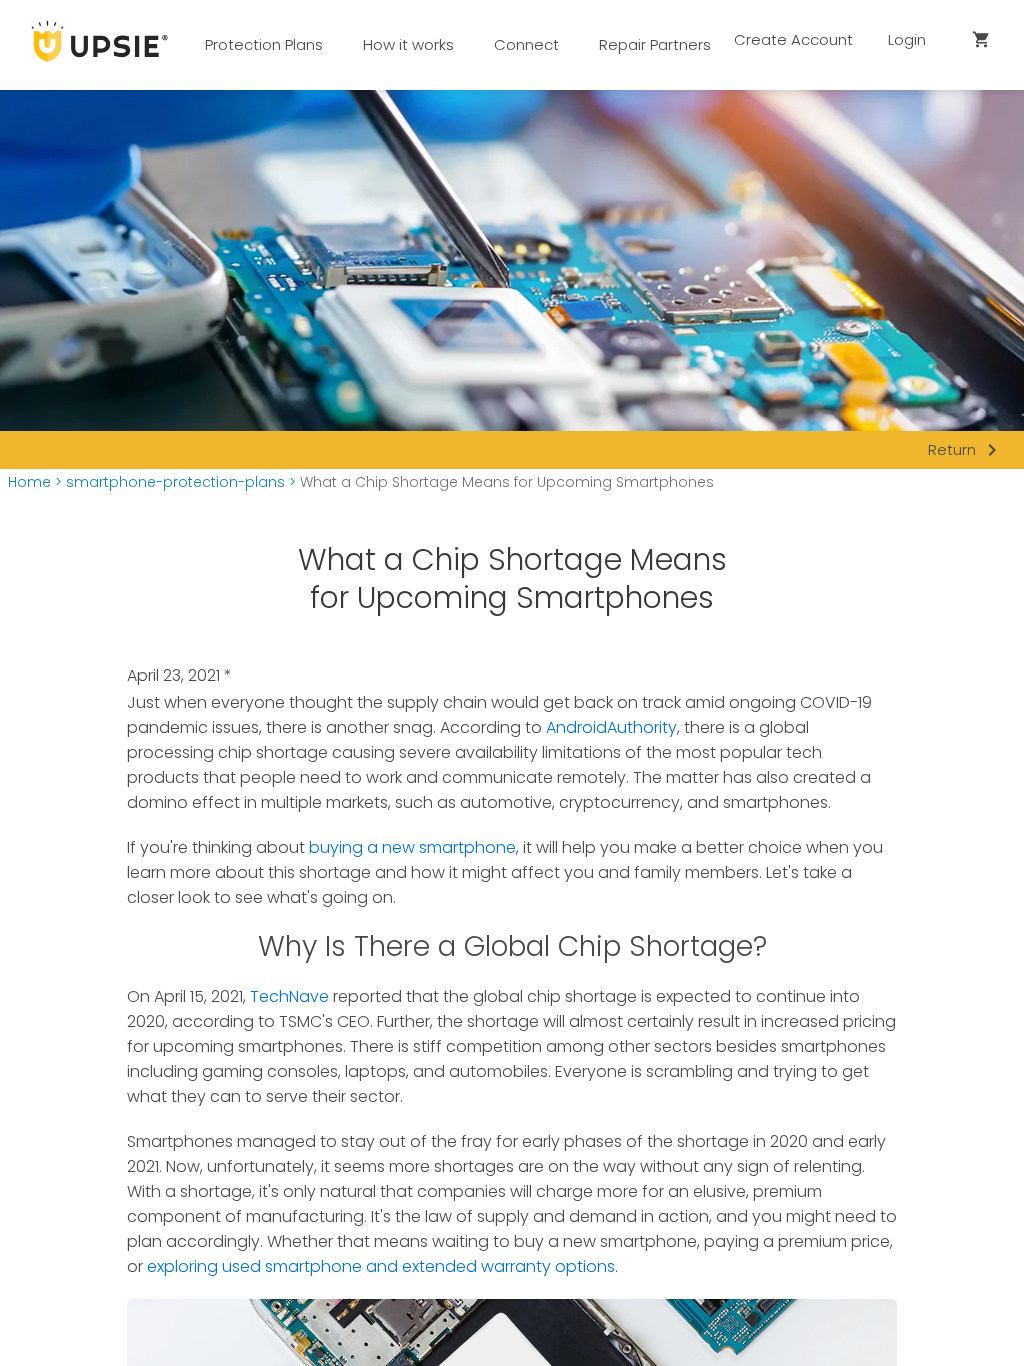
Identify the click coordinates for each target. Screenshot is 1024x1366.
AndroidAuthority (611, 727)
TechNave (289, 996)
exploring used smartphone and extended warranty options (381, 1266)
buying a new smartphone (412, 847)
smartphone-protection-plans (175, 482)
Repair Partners (655, 44)
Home (29, 482)
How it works (408, 44)
